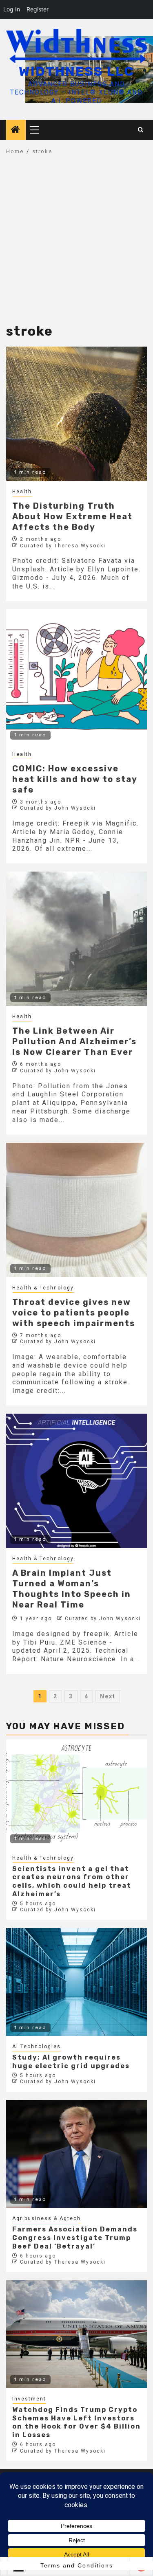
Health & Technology (43, 1288)
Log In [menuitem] (12, 9)
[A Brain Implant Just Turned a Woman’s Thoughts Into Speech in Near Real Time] (76, 1481)
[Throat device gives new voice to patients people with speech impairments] (76, 1210)
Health (22, 492)
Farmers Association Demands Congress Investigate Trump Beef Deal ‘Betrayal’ (75, 2238)
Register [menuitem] (38, 9)
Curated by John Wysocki (58, 808)
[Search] (141, 130)
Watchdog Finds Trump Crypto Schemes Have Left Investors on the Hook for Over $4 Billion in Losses (76, 2422)
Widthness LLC (76, 71)
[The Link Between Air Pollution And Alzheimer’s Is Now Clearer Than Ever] (76, 939)
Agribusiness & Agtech (47, 2218)
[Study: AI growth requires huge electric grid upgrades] (76, 1982)
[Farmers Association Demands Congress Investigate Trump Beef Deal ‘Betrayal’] (76, 2154)
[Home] (16, 130)
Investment (29, 2399)
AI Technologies (37, 2047)
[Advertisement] (76, 244)
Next (108, 1696)
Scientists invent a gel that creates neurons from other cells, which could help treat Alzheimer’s (72, 1881)
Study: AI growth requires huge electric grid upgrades (71, 2062)
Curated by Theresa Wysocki (63, 546)
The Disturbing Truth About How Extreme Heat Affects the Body (72, 516)
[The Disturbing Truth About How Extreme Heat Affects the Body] (76, 414)
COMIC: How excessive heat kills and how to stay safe (75, 779)
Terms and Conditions (77, 2565)
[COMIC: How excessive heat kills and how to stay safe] (76, 676)
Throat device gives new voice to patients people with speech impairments (74, 1313)
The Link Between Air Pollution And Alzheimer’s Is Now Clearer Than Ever (74, 1041)
